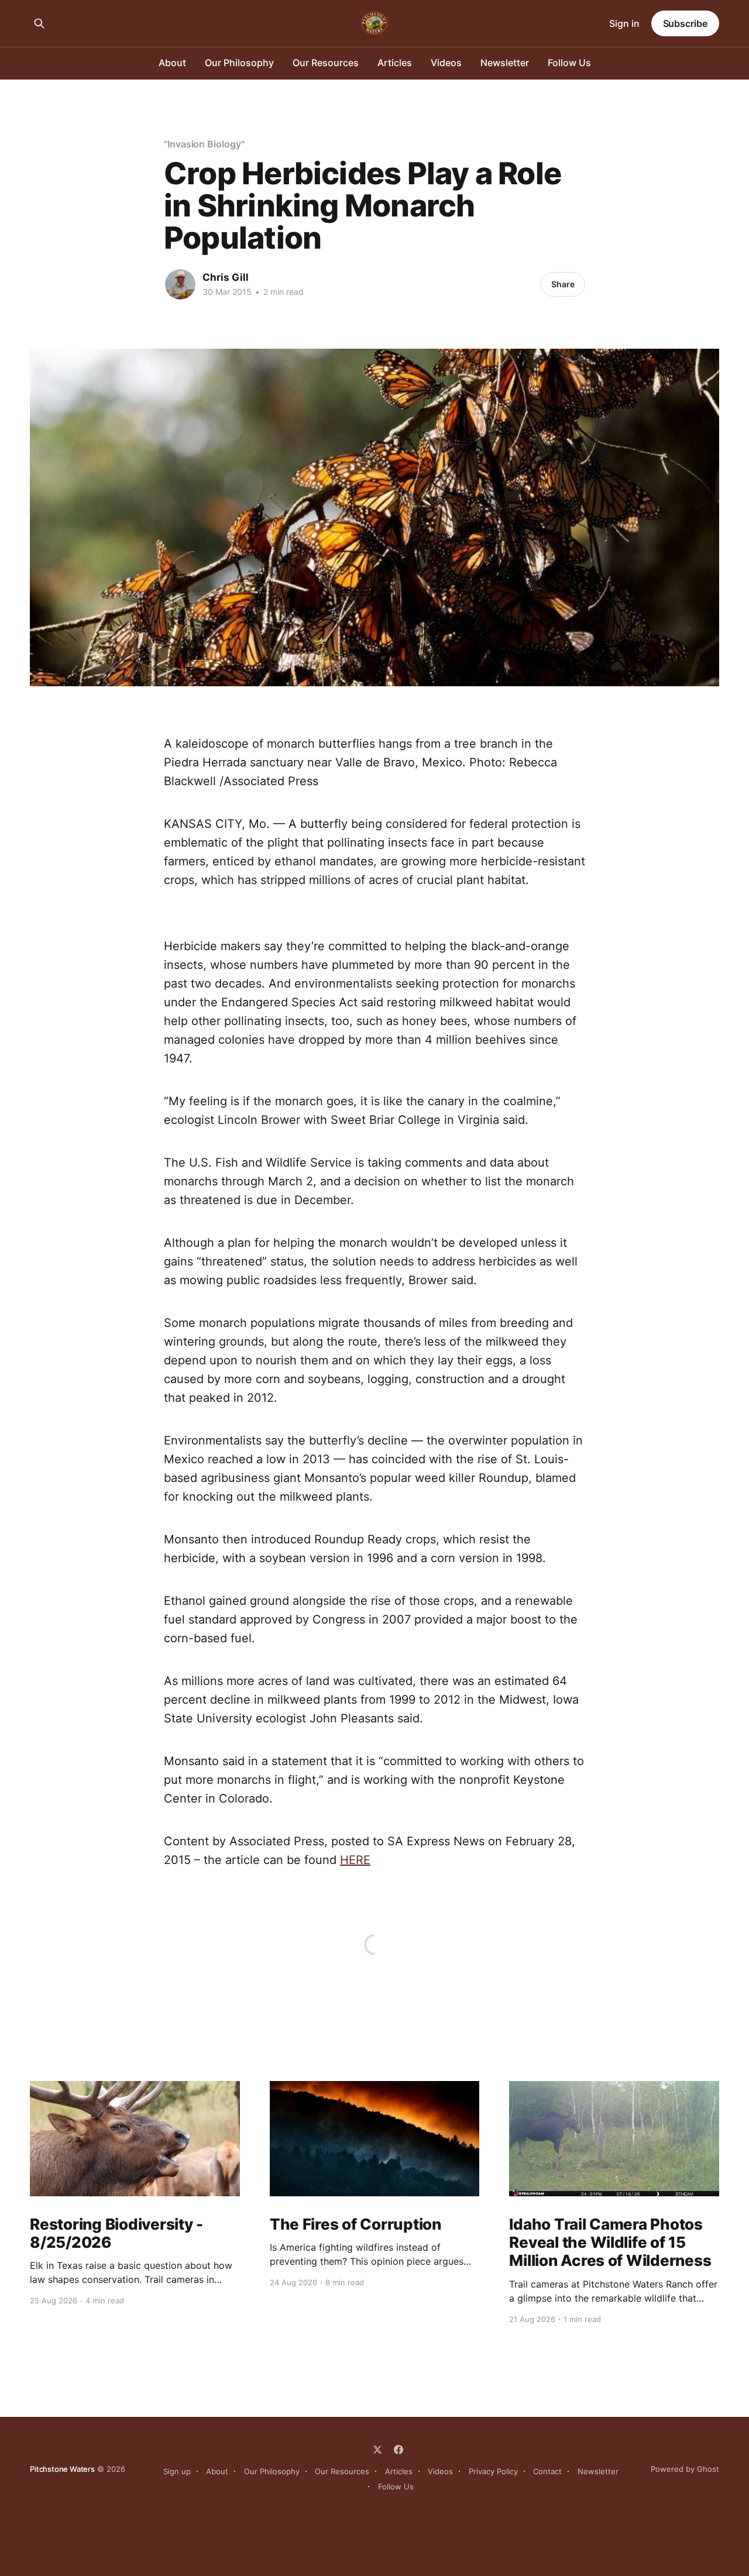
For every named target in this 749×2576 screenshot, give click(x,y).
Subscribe (685, 23)
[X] (377, 2450)
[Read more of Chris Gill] (180, 284)
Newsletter (505, 63)
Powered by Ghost (685, 2469)
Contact (547, 2471)
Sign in (624, 23)
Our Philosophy (239, 63)
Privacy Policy (493, 2471)
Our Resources (326, 63)
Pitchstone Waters (62, 2469)
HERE (355, 1860)
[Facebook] (398, 2450)
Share (563, 284)
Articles (395, 63)
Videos (446, 63)
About (172, 63)
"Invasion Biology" (204, 144)
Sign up (177, 2471)
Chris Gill (226, 277)
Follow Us (569, 63)
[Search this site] (39, 23)
